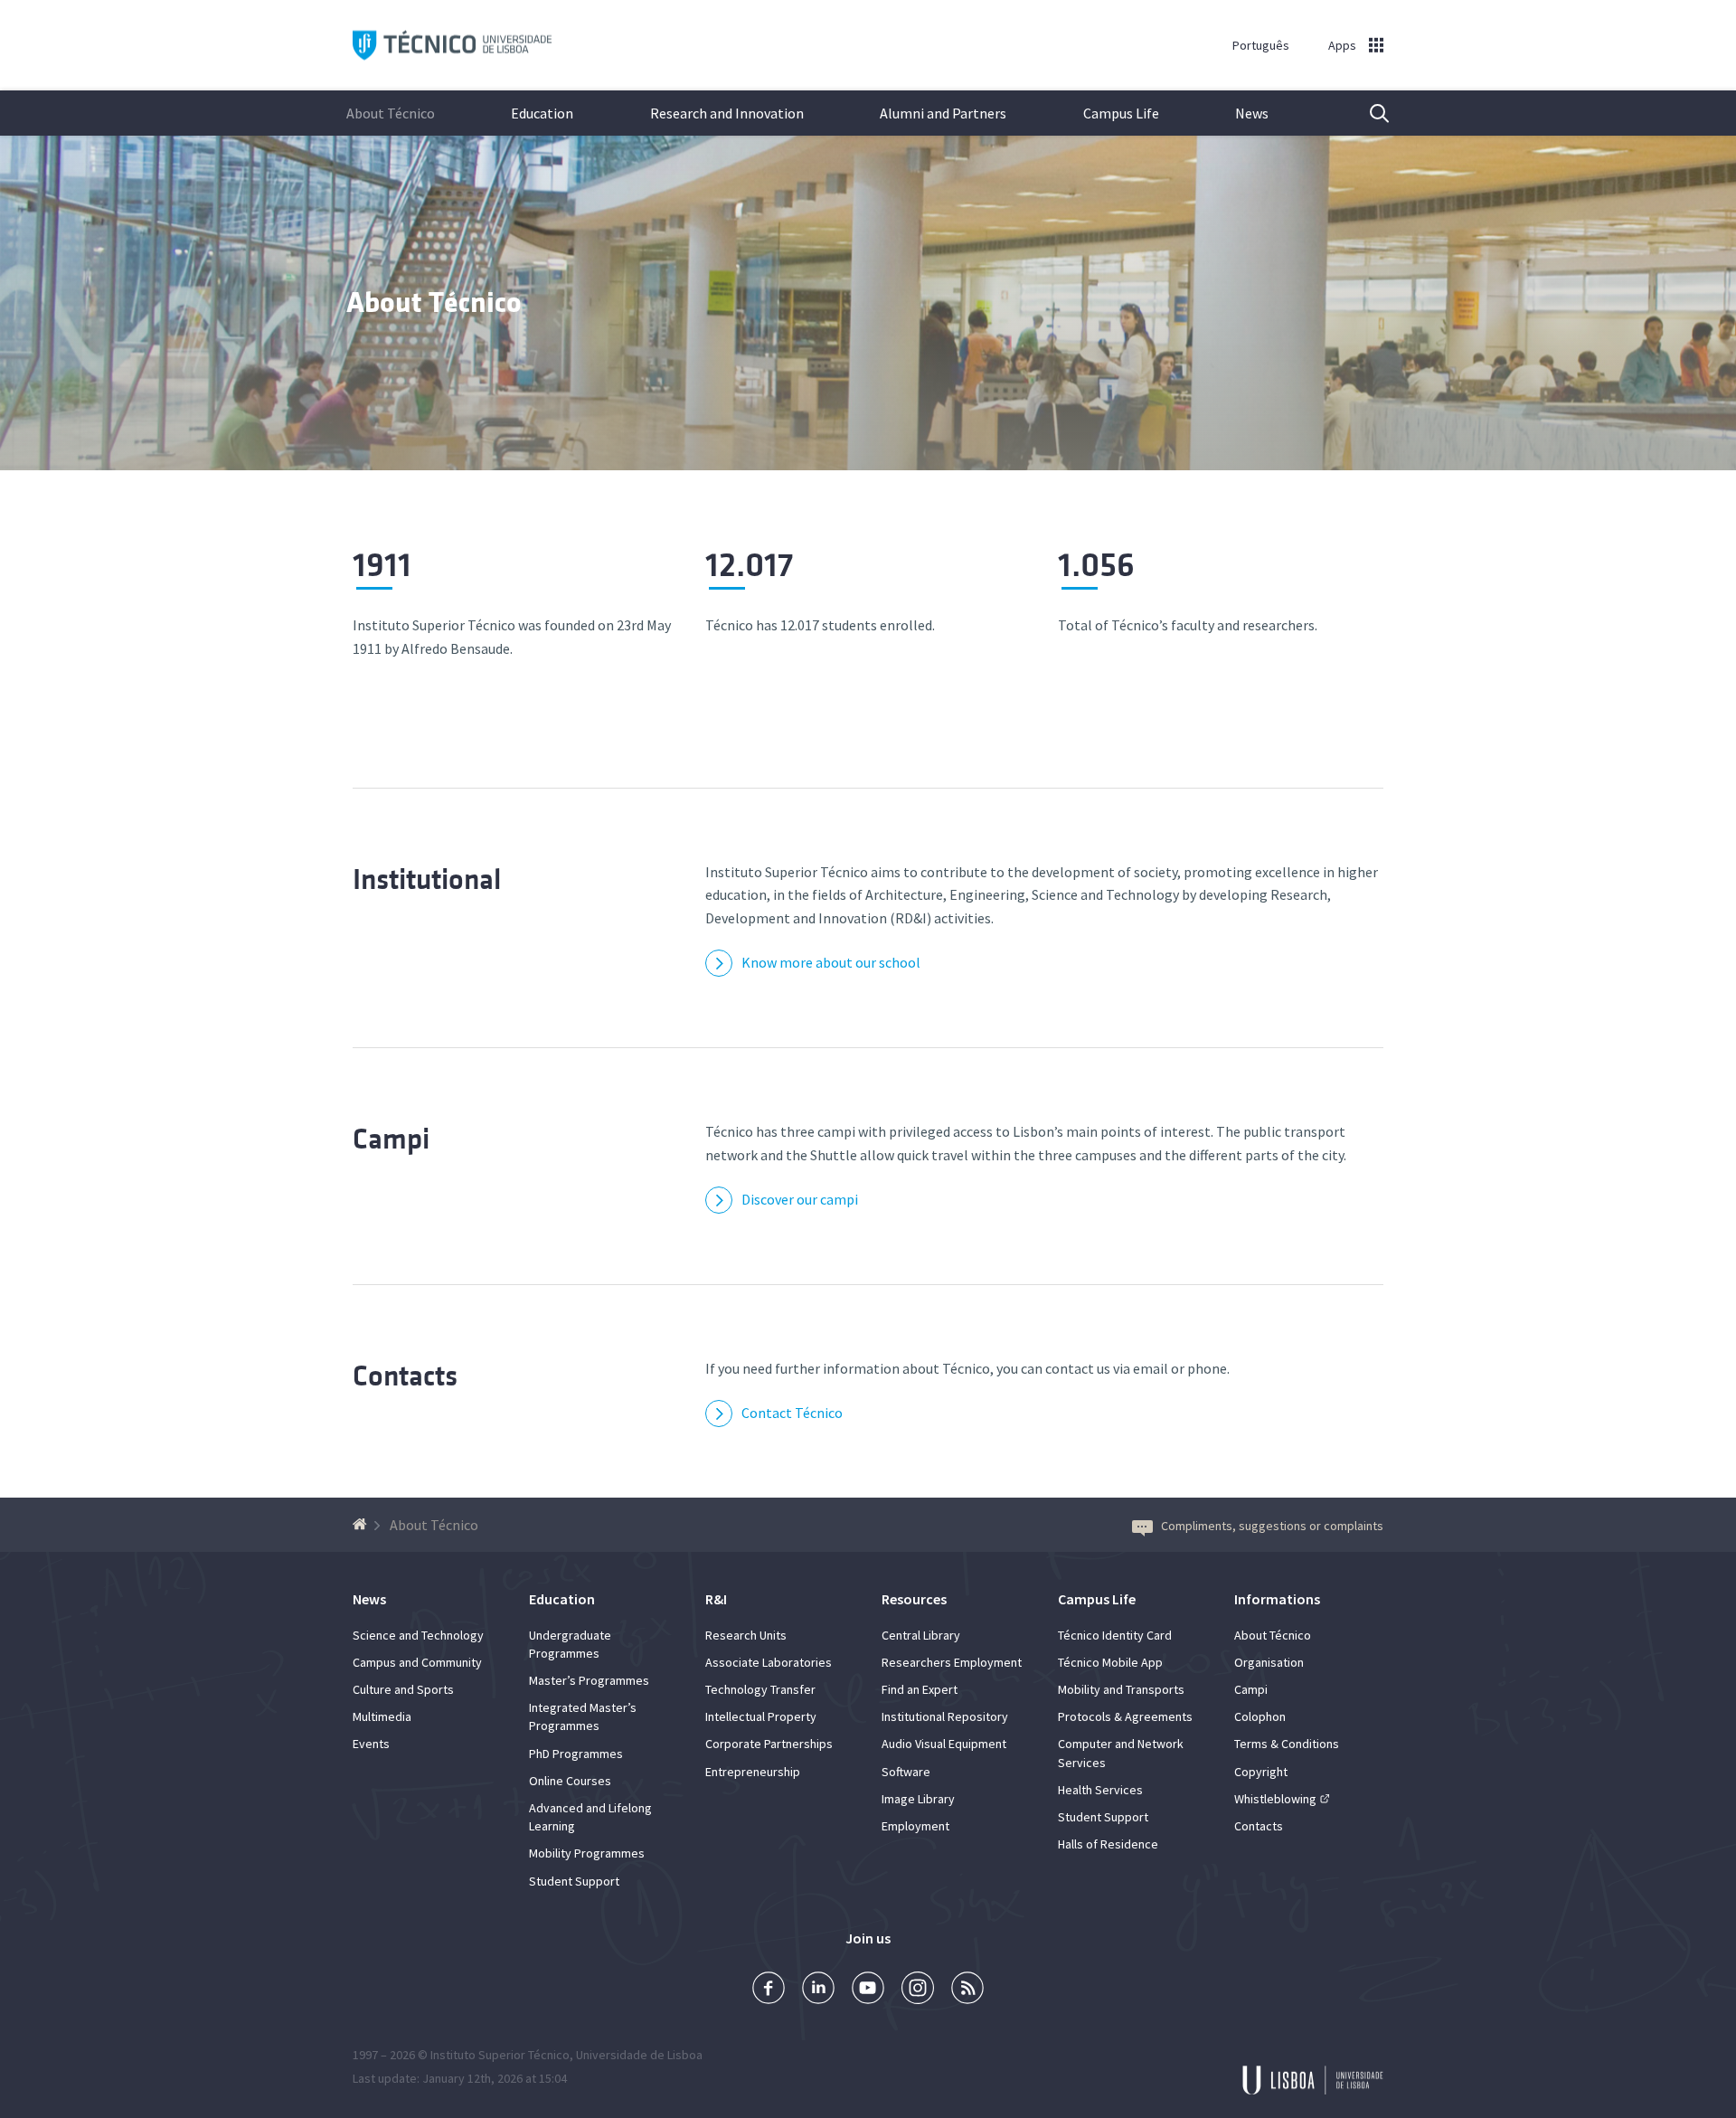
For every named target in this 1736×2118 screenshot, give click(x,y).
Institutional (427, 879)
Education (542, 113)
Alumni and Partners (943, 113)
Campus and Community (417, 1662)
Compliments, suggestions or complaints (1272, 1526)
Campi (391, 1139)
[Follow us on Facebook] (769, 1990)
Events (371, 1744)
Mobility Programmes (587, 1853)
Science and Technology (418, 1635)
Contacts (405, 1376)
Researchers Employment (952, 1662)
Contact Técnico (792, 1413)
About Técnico (391, 113)
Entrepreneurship (753, 1772)
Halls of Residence (1108, 1844)
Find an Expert (920, 1689)
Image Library (918, 1799)
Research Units (746, 1635)
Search (1368, 113)
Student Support (574, 1881)
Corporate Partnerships (769, 1744)
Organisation (1269, 1662)
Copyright (1261, 1772)
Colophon (1260, 1716)
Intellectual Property (761, 1716)
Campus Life (1121, 113)
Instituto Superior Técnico (500, 2055)
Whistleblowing (1275, 1799)
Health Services (1100, 1790)
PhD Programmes (576, 1754)
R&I (716, 1599)
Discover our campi (800, 1199)
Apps (1342, 45)
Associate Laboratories (769, 1662)
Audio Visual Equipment (944, 1744)
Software (906, 1772)
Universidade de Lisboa (639, 2055)
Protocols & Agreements (1125, 1716)
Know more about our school (831, 962)
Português (1261, 45)
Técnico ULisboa (452, 46)
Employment (915, 1826)
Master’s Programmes (589, 1680)
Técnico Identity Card (1115, 1635)
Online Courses (570, 1781)
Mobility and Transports (1121, 1689)
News (1252, 113)
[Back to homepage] (362, 1525)
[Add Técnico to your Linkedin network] (818, 1990)
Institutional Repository (945, 1716)
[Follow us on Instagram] (918, 1990)
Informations (1277, 1599)
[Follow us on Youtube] (868, 1990)
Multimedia (382, 1716)
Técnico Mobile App (1110, 1662)
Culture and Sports (403, 1689)
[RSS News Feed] (967, 1990)
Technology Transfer (760, 1689)
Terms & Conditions (1287, 1744)
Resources (914, 1599)
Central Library (921, 1635)
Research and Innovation (727, 113)
